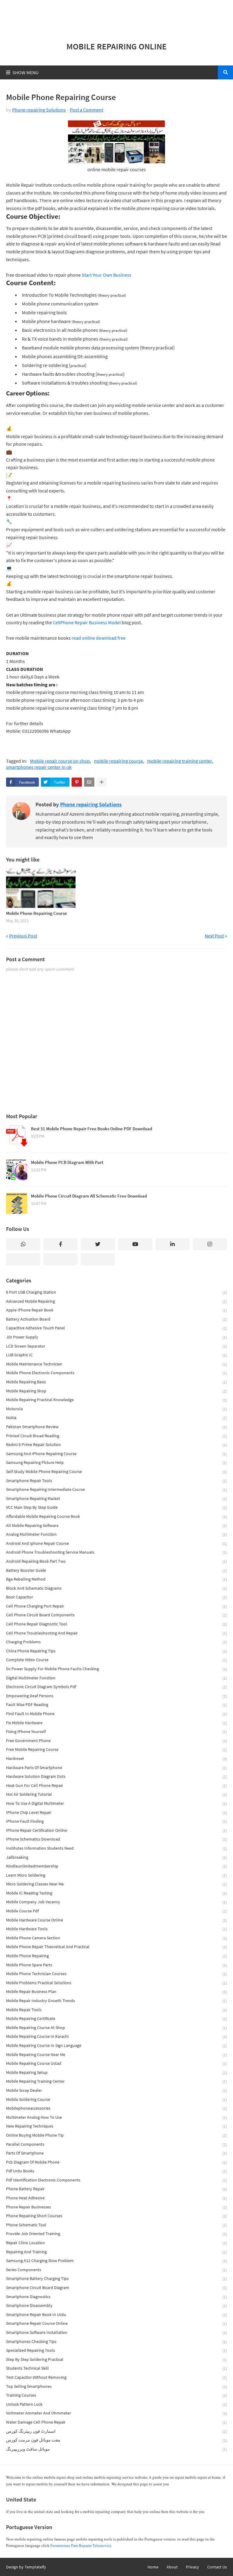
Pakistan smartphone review (116, 1427)
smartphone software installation (116, 2333)
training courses (116, 2395)
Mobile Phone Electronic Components (116, 1373)
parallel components (116, 2144)
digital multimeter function (116, 1678)
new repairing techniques (116, 2126)
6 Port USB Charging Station (116, 1292)
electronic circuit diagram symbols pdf (116, 1687)
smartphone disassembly (116, 2306)
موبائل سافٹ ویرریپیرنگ (116, 2449)
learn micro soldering (116, 1875)
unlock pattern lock (116, 2404)
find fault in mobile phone (116, 1714)
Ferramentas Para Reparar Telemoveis (81, 2546)
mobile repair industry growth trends (116, 2001)
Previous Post (23, 936)
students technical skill (116, 2368)
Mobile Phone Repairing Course (37, 913)
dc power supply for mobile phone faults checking (116, 1669)
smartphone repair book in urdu (116, 2315)
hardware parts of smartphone (116, 1768)
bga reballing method (116, 1579)
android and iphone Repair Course (116, 1543)
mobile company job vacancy (116, 1902)
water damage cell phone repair (116, 2422)
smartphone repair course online (116, 2323)
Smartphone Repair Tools (116, 1481)
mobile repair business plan (116, 1992)
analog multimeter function (116, 1534)
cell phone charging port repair (116, 1606)
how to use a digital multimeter (116, 1803)
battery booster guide (116, 1570)
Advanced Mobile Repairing (116, 1301)
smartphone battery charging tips (116, 2279)
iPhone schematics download (116, 1839)
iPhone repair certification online (116, 1830)
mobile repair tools (116, 2010)
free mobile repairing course (116, 1750)
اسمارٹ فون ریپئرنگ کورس (116, 2431)
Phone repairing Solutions (39, 110)
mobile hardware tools (116, 1929)
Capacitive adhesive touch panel (116, 1328)
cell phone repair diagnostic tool (116, 1624)
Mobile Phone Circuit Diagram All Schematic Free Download (89, 1196)
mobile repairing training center (180, 761)
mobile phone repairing (116, 1956)
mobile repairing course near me (116, 2055)
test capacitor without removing (116, 2377)
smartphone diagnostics (116, 2297)
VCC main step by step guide (116, 1507)
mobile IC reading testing (116, 1893)
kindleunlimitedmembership (116, 1866)
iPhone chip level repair (116, 1813)
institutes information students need (116, 1848)
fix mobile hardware (116, 1723)
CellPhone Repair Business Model (87, 622)
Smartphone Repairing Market (116, 1499)
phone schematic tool (116, 2225)
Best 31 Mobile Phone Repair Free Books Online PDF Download (91, 1129)
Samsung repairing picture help (116, 1463)
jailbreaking (116, 1857)
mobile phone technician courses (116, 1974)
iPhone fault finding (116, 1821)
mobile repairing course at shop (116, 2028)
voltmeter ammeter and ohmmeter (116, 2413)
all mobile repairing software (116, 1526)
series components (116, 2270)
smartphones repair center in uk (39, 767)
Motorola (116, 1409)
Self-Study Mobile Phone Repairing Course (116, 1472)
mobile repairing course (118, 761)
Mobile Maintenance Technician (116, 1364)
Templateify (35, 2567)
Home (153, 2567)
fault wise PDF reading (116, 1705)
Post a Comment (86, 110)
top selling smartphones (116, 2386)
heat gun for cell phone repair (116, 1786)
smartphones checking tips (116, 2342)
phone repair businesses (116, 2207)
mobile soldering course (116, 2099)
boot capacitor (116, 1597)
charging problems (116, 1642)
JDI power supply (116, 1337)
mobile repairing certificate (116, 2019)
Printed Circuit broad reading (116, 1436)
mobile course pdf (116, 1911)
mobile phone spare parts (116, 1965)
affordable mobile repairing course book (116, 1516)
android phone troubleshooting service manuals (116, 1552)
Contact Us (217, 2567)
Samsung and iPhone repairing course (116, 1454)
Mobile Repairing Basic (116, 1382)
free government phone (116, 1741)
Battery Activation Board (116, 1319)
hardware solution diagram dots (116, 1776)
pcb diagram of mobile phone (116, 2162)
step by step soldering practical (116, 2359)
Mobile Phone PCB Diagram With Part (67, 1162)
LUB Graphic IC (116, 1355)
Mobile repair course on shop (60, 761)
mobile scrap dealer (116, 2090)
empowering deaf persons (116, 1696)
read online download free (99, 638)
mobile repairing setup (116, 2073)
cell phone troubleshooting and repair (116, 1633)
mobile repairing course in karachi (116, 2036)
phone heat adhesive (116, 2198)
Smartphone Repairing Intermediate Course (116, 1490)
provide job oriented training (116, 2234)
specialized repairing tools (116, 2350)
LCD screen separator (116, 1346)
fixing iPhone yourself (116, 1732)
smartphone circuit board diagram (116, 2288)
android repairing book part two (116, 1561)
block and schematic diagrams (116, 1588)
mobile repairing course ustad (116, 2063)
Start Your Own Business (106, 275)
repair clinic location (116, 2243)
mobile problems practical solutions (116, 1983)
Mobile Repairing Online (116, 46)
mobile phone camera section (116, 1938)
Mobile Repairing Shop (116, 1391)
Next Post (214, 936)
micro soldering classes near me (116, 1884)
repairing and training (116, 2252)
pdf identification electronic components (116, 2180)
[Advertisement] (116, 18)
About (172, 2567)
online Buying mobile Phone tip (116, 2135)
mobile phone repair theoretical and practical (116, 1947)
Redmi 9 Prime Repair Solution (116, 1445)
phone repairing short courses (116, 2216)
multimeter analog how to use (116, 2117)
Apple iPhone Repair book (116, 1310)
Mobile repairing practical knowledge (116, 1400)
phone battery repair (116, 2189)
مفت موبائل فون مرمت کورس (116, 2440)
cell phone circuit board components (116, 1615)
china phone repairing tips (116, 1651)
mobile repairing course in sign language (116, 2046)
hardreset (116, 1759)
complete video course (116, 1660)
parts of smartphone (116, 2153)
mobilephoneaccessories (116, 2108)
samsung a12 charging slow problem (116, 2261)
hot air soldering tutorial (116, 1794)
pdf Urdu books (116, 2171)
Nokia (116, 1418)
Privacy (192, 2567)
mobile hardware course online (116, 1920)
